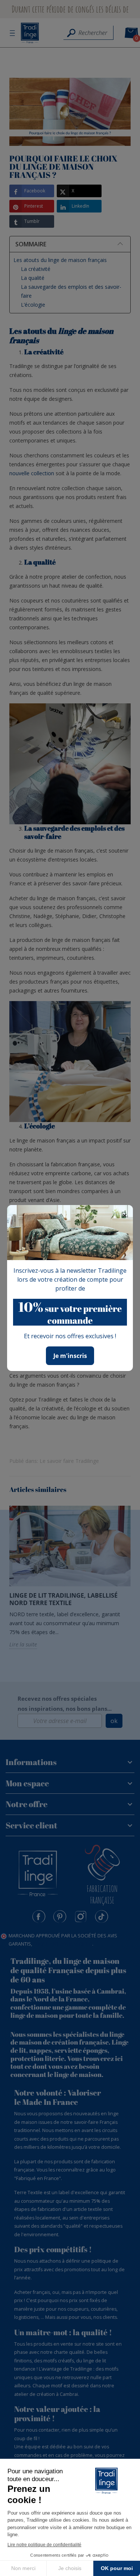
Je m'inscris (70, 1356)
